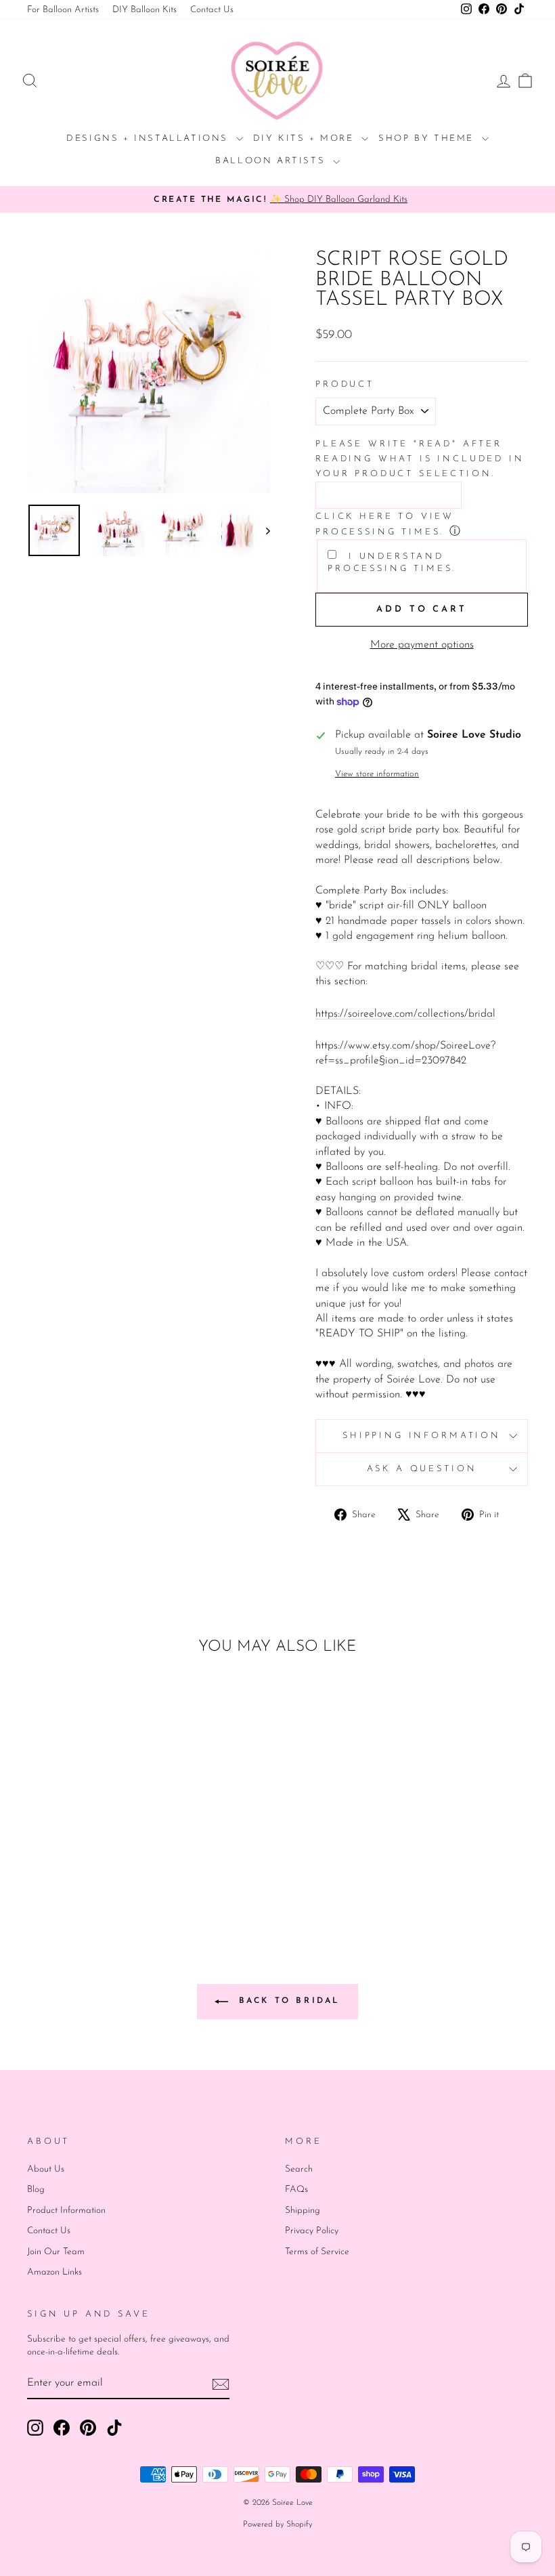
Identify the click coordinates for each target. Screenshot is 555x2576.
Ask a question (422, 1469)
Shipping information (422, 1436)
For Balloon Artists (63, 10)
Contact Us (212, 10)
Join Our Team (56, 2252)
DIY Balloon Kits (145, 10)
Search (299, 2169)
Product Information (66, 2211)
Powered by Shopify (277, 2525)
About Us (46, 2169)
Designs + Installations (149, 139)
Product (345, 384)
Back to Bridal (287, 2001)
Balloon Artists (272, 161)
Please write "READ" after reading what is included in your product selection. (420, 459)
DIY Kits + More (306, 139)
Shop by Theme (428, 139)
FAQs (296, 2190)
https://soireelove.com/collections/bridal (405, 1014)
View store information (377, 774)
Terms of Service (317, 2252)
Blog (36, 2190)
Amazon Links (54, 2272)
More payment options (422, 645)
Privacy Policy (312, 2231)
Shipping (303, 2211)
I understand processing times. (392, 563)
